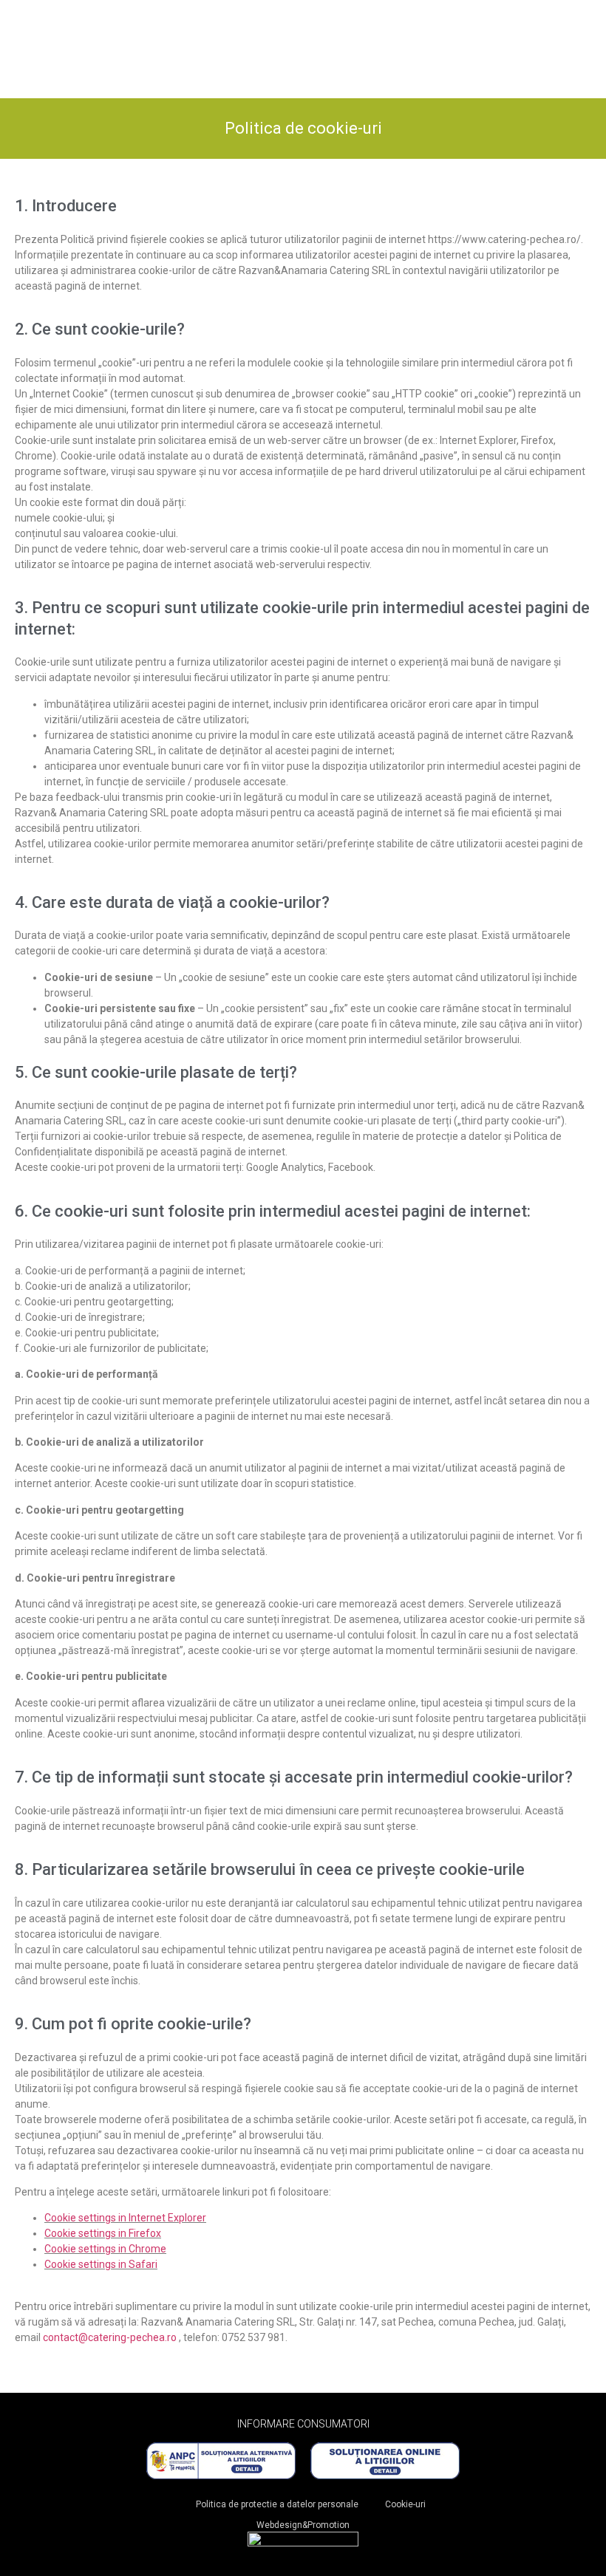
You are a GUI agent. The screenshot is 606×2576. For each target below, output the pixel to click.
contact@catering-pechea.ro (110, 2337)
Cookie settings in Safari (101, 2264)
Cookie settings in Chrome (105, 2249)
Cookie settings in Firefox (103, 2233)
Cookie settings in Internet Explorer (125, 2218)
